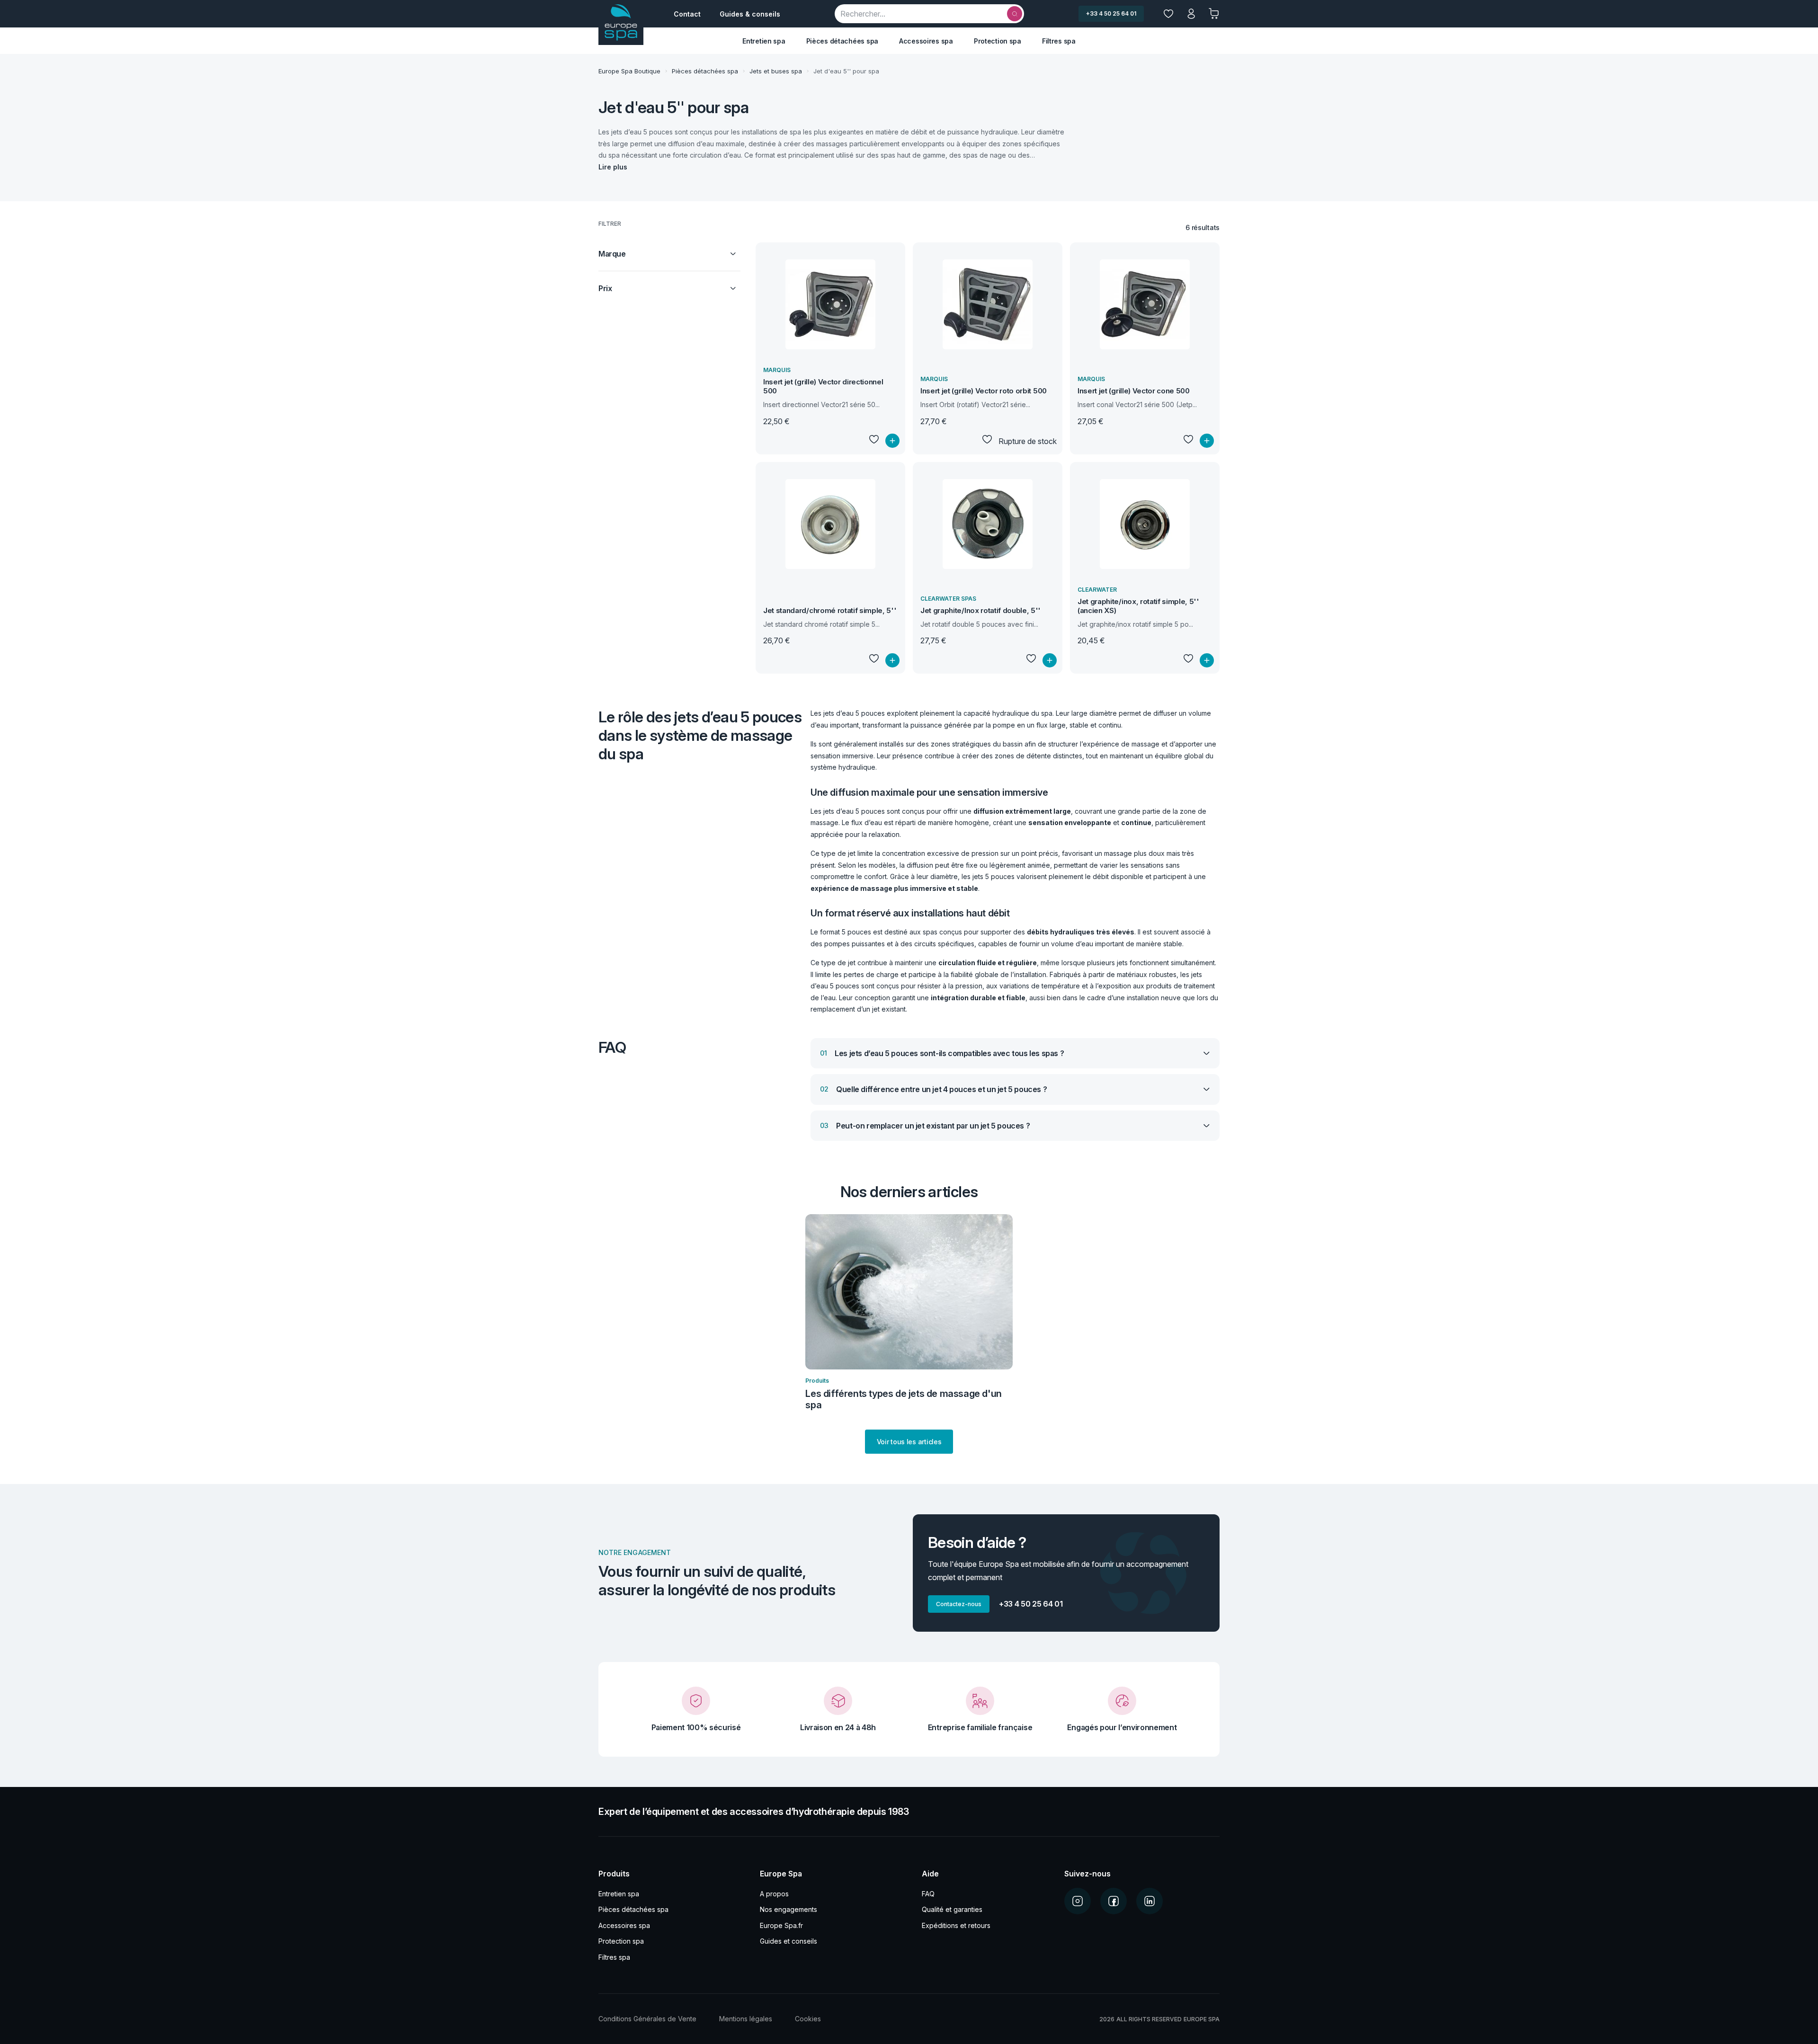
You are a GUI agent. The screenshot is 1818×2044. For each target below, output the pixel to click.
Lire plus (613, 167)
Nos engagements (789, 1909)
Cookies (808, 2019)
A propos (774, 1894)
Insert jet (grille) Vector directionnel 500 (823, 386)
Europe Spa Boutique (629, 71)
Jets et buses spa (776, 71)
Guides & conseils (750, 14)
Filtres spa (1059, 41)
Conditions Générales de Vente (647, 2019)
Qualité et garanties (952, 1909)
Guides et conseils (789, 1941)
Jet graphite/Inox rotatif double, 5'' (980, 610)
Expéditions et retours (956, 1925)
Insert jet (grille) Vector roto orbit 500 (984, 391)
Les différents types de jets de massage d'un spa (903, 1399)
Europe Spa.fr (781, 1925)
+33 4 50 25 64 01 (1111, 13)
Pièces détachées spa (842, 41)
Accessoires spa (926, 41)
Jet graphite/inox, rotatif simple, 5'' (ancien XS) (1138, 606)
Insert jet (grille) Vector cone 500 (1134, 391)
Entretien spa (764, 41)
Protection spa (998, 41)
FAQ (928, 1894)
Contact (687, 14)
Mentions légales (746, 2019)
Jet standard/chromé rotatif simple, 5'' (830, 610)
